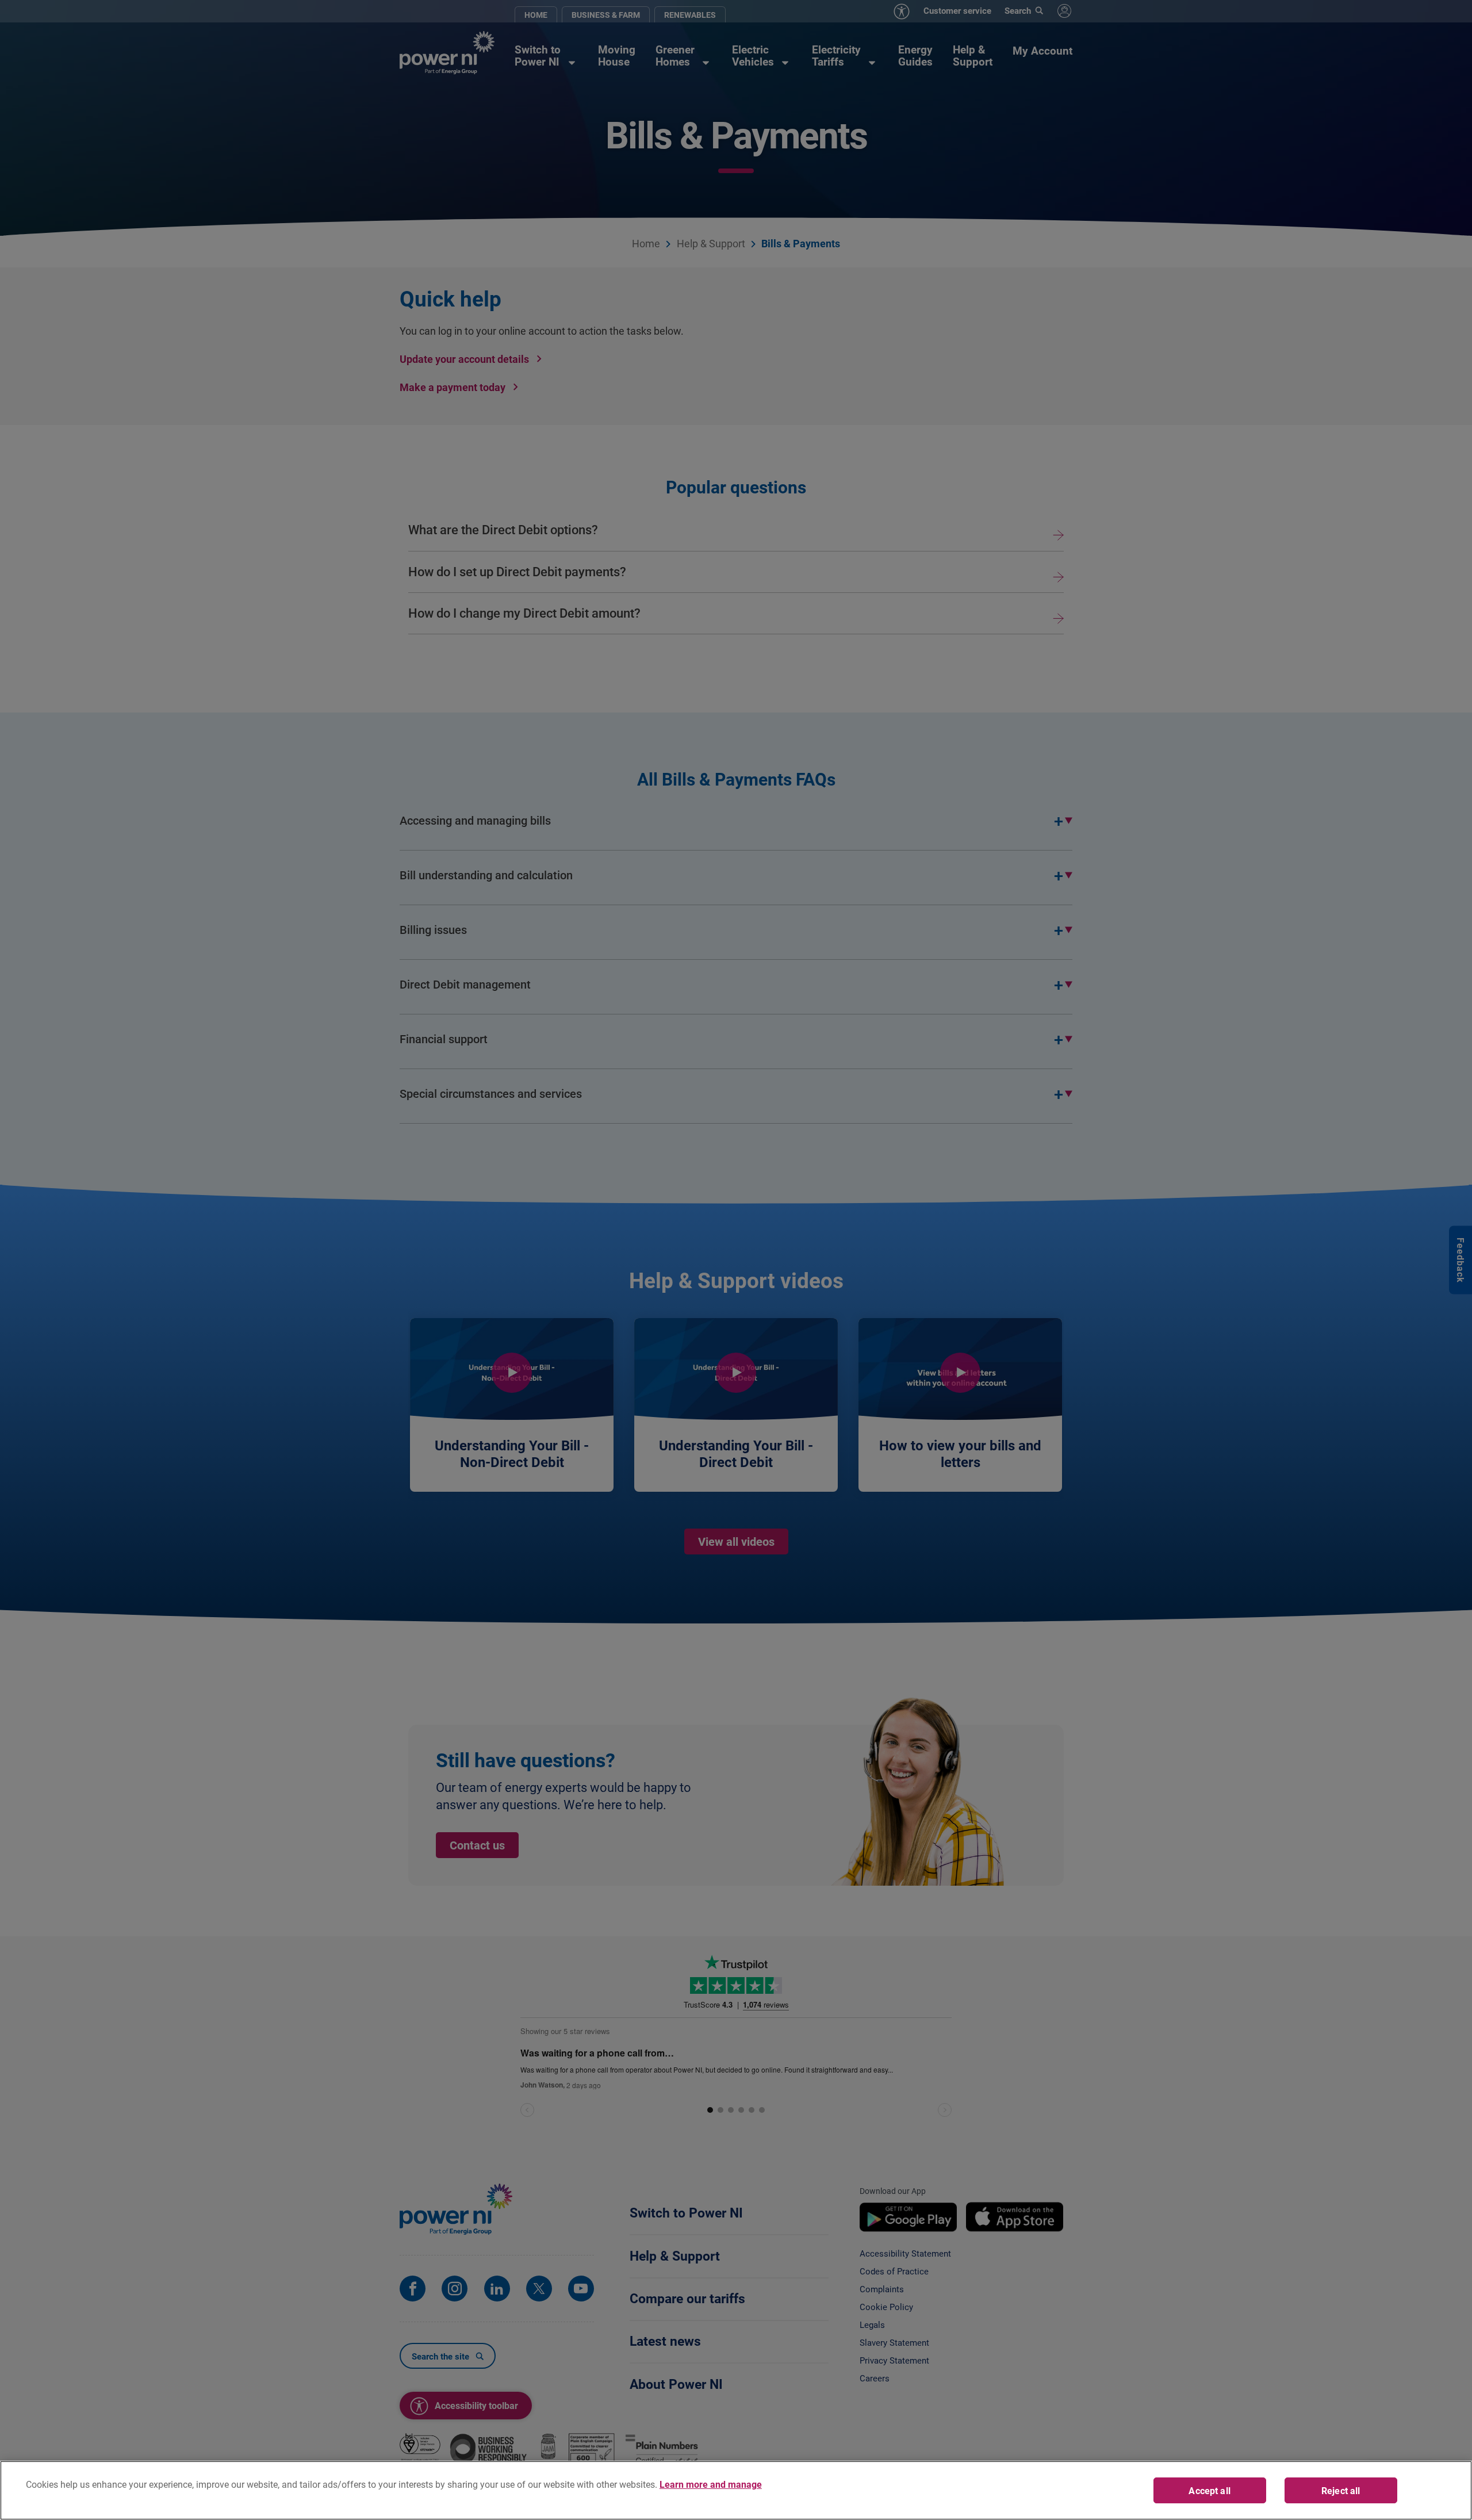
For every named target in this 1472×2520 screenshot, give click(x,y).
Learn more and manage (711, 2484)
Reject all (1341, 2490)
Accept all (1210, 2490)
